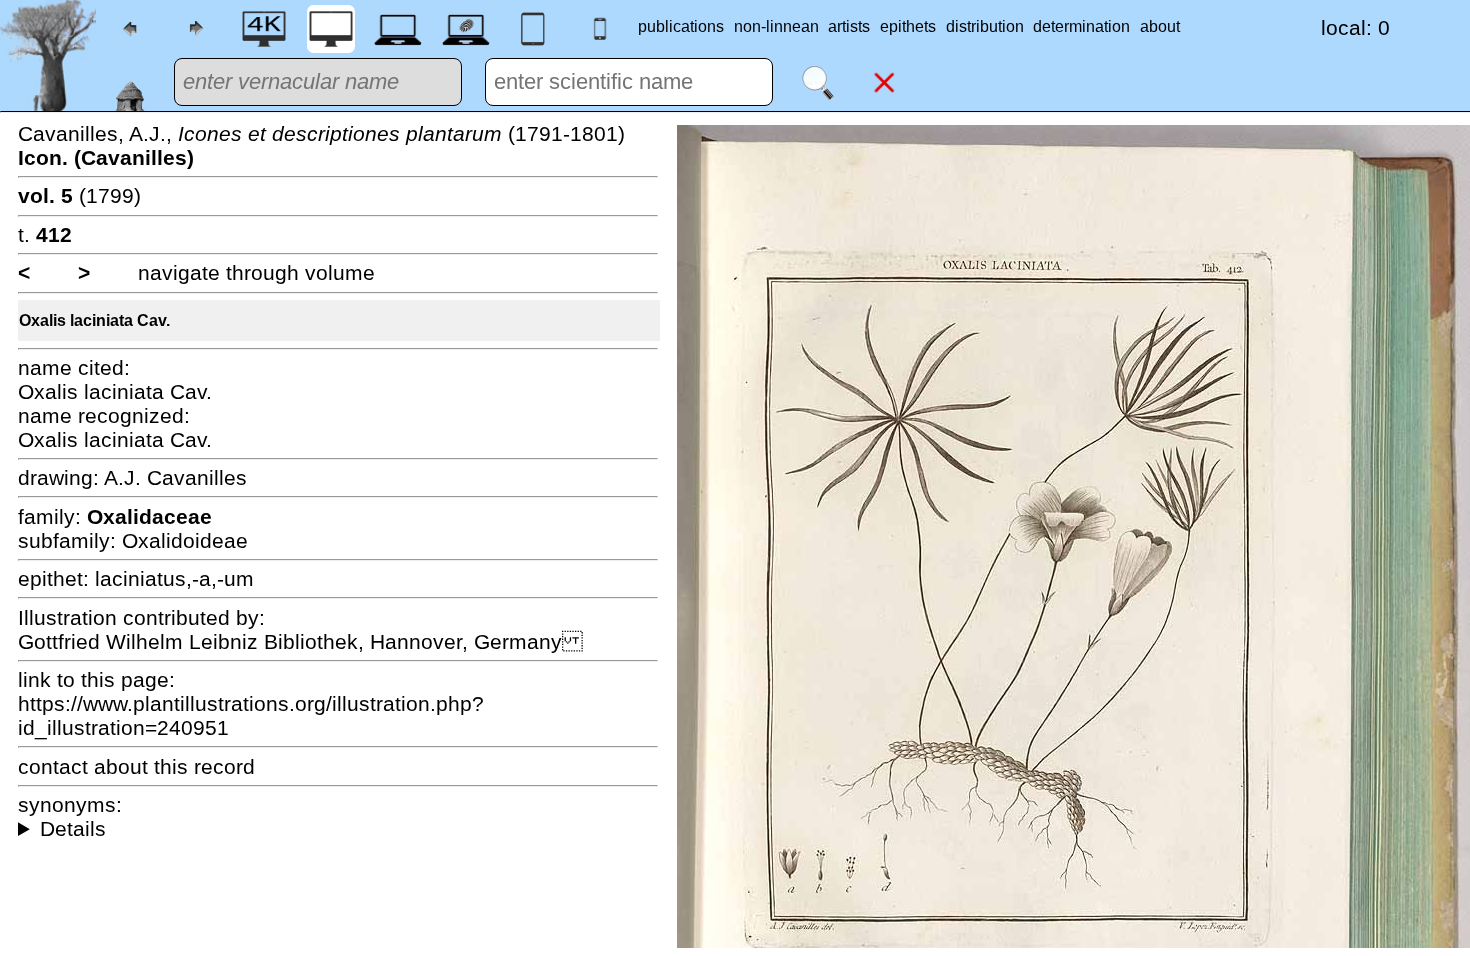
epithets (908, 26)
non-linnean (776, 26)
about (1160, 26)
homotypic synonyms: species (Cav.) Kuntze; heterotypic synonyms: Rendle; (338, 829)
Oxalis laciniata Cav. (94, 320)
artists (849, 26)
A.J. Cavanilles (175, 477)
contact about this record (136, 766)
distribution (985, 26)
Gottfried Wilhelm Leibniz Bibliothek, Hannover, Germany (300, 641)
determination (1081, 26)
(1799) (79, 195)
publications (681, 26)
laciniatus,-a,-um (174, 578)
